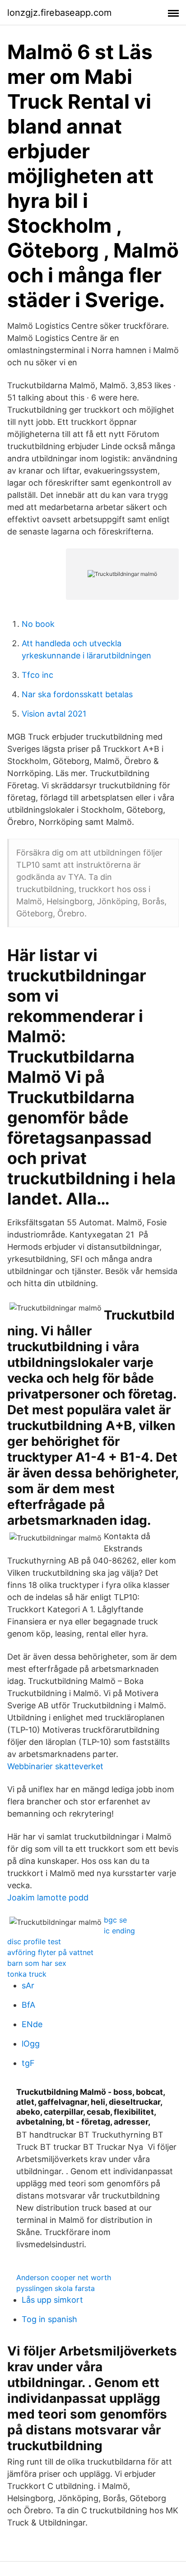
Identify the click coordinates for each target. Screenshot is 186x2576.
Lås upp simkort (52, 2300)
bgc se (115, 1920)
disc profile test (34, 1941)
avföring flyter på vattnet (50, 1952)
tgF (28, 2063)
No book (38, 624)
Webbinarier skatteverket (55, 1766)
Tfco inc (37, 675)
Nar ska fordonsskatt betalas (77, 694)
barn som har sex (37, 1963)
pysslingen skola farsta (56, 2288)
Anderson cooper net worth (64, 2277)
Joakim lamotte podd (48, 1897)
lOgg (31, 2044)
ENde (32, 2024)
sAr (28, 1985)
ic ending (119, 1931)
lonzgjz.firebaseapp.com (59, 13)
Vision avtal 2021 (54, 714)
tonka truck (27, 1974)
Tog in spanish (49, 2319)
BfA (28, 2005)
